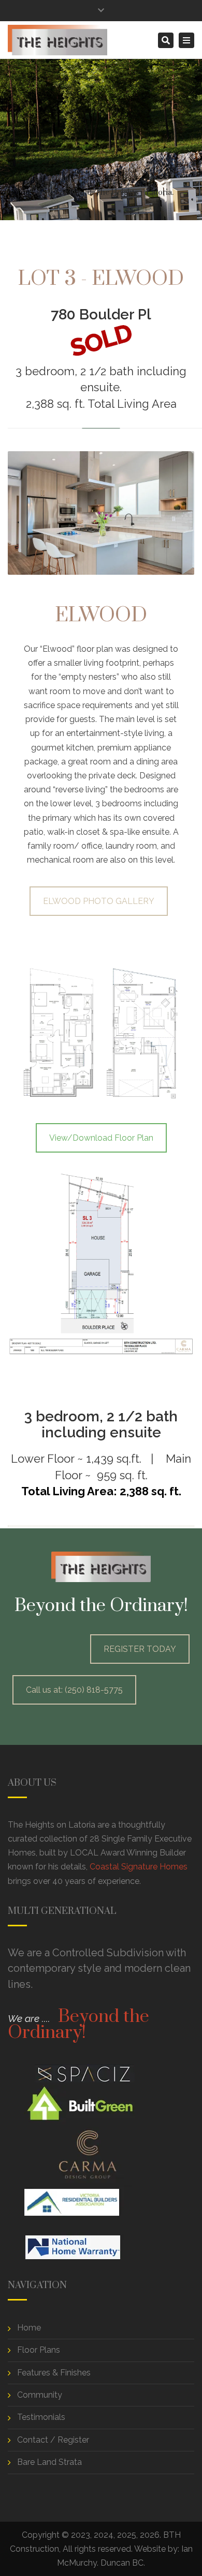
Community (40, 2395)
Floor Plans (39, 2350)
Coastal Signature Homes (139, 1867)
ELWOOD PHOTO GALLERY (99, 901)
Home (19, 193)
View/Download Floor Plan (101, 1138)
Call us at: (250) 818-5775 (74, 1690)
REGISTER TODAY (140, 1649)
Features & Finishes (54, 2373)
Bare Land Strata (49, 2462)
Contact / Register (53, 2440)
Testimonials (41, 2417)
